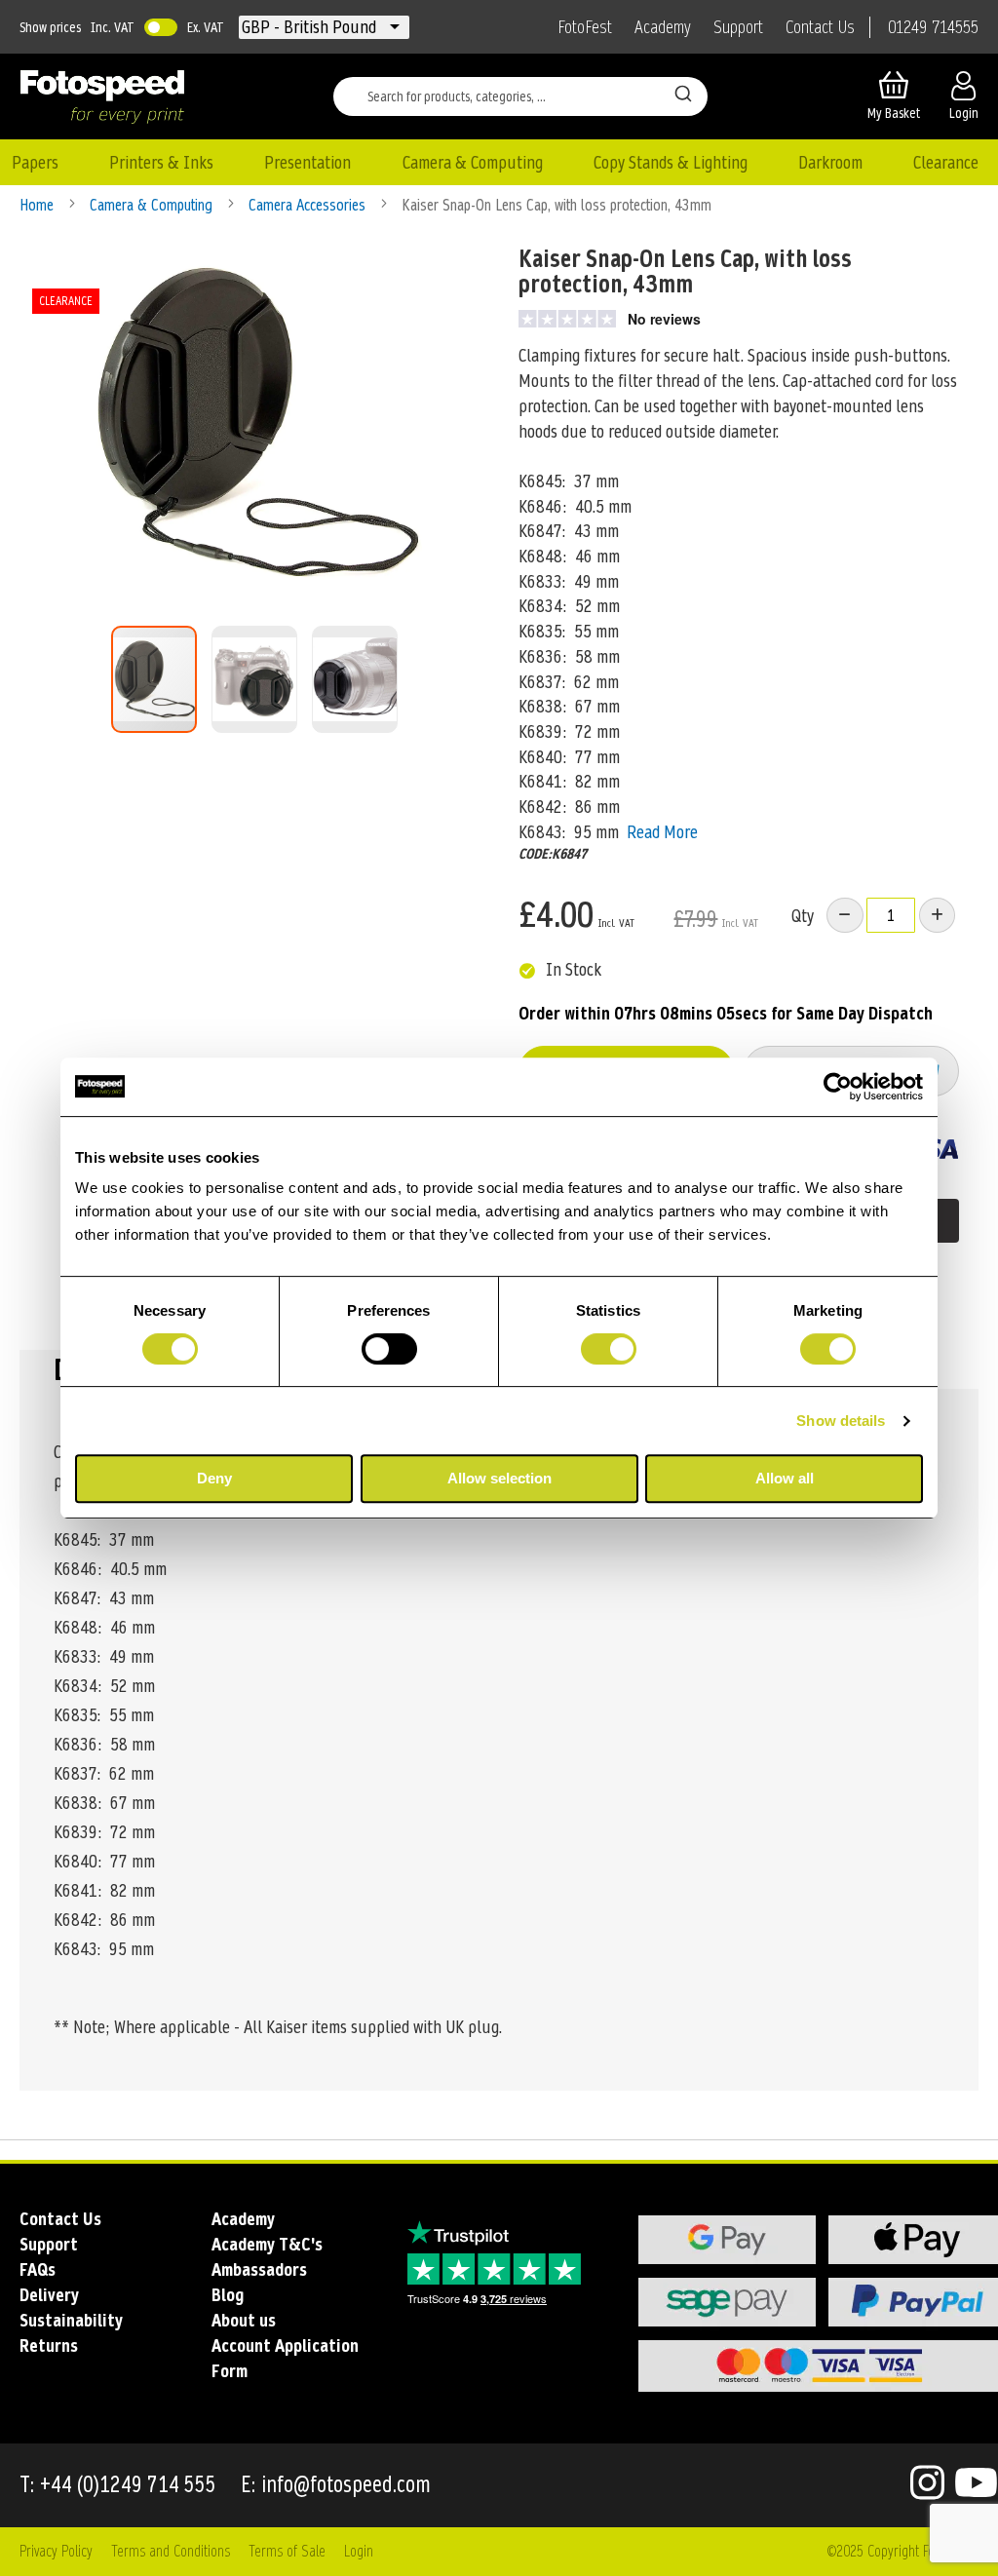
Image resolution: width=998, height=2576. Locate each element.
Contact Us (820, 27)
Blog (228, 2295)
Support (738, 27)
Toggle (161, 27)
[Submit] (683, 93)
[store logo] (102, 96)
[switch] (389, 1351)
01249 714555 (933, 27)
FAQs (38, 2269)
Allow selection (499, 1478)
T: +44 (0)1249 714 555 (118, 2485)
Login (359, 2551)
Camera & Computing (153, 205)
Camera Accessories (309, 205)
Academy (663, 27)
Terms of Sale (287, 2551)
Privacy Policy (56, 2551)
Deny (214, 1478)
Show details (841, 1421)
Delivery (49, 2295)
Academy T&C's (267, 2244)
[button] (311, 27)
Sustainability (71, 2320)
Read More (662, 832)
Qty (803, 916)
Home (38, 205)
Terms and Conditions (171, 2551)
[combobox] (520, 96)
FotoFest (585, 27)
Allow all (785, 1478)
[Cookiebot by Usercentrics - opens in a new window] (838, 1087)
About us (244, 2320)
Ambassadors (259, 2269)
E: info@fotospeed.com (336, 2485)
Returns (49, 2345)
